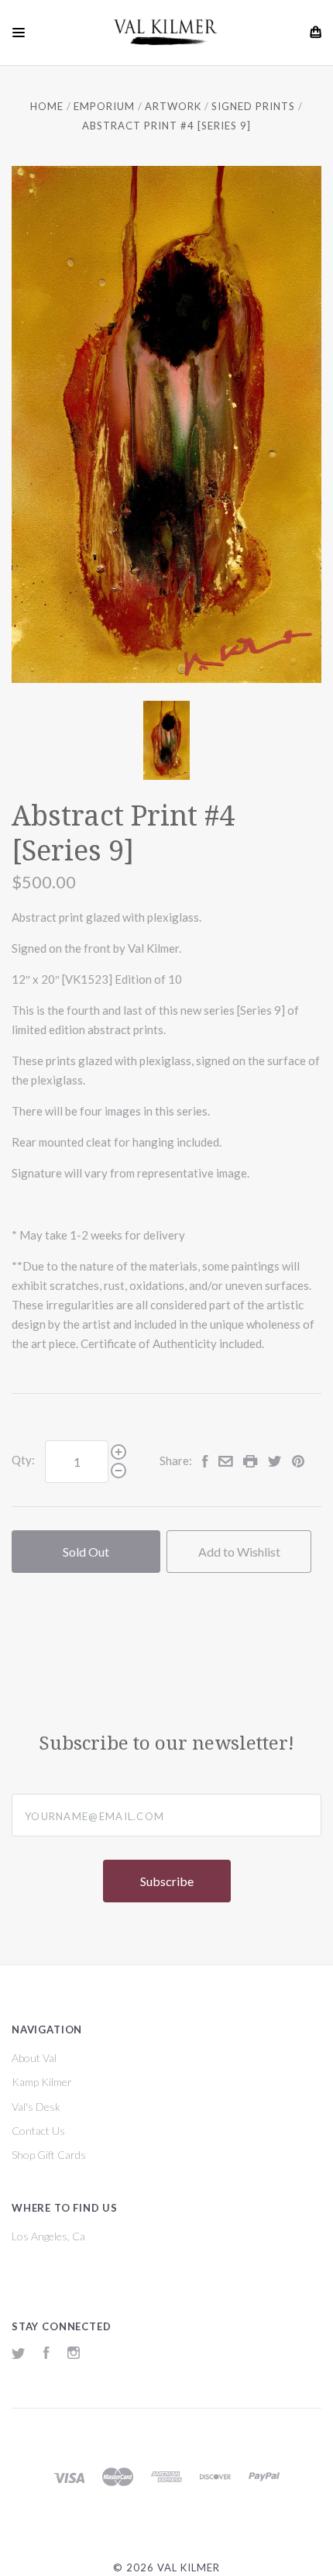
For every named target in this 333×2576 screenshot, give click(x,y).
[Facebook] (46, 2355)
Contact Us (38, 2131)
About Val (34, 2058)
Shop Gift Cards (49, 2155)
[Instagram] (74, 2355)
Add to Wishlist (239, 1552)
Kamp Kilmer (42, 2082)
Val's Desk (36, 2107)
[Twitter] (19, 2355)
